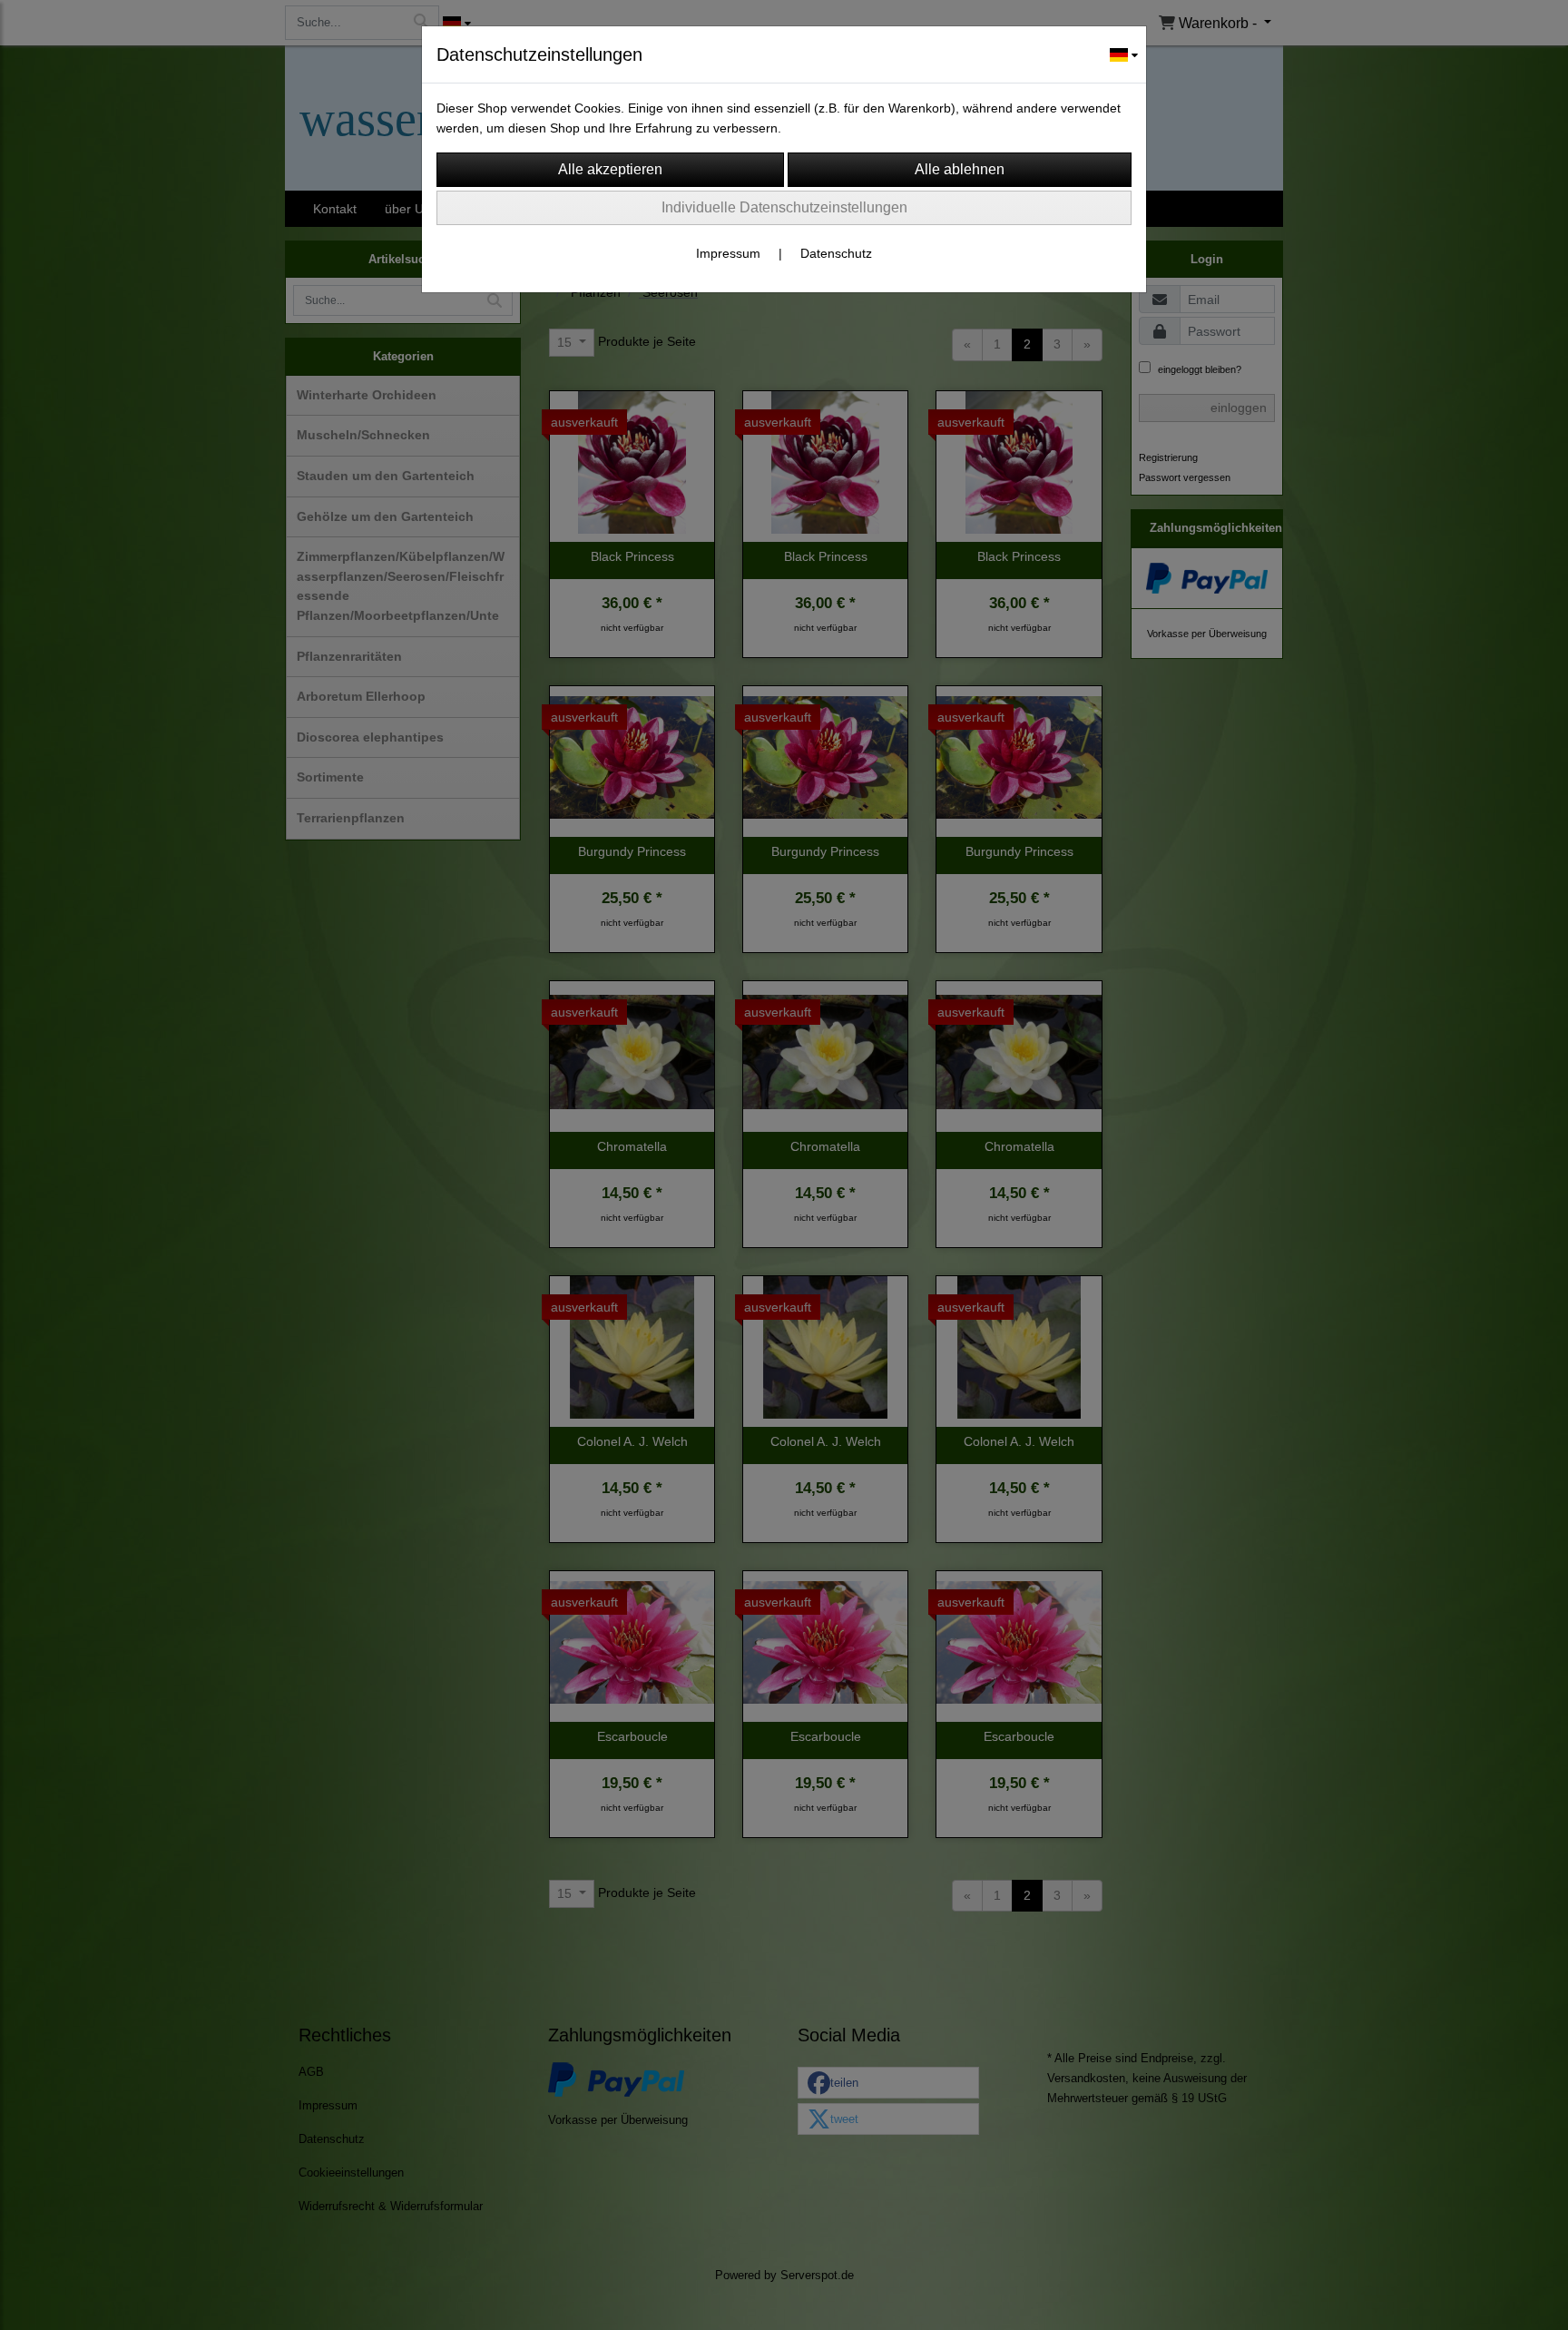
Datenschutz (836, 253)
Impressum (728, 253)
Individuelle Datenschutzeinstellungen (784, 207)
